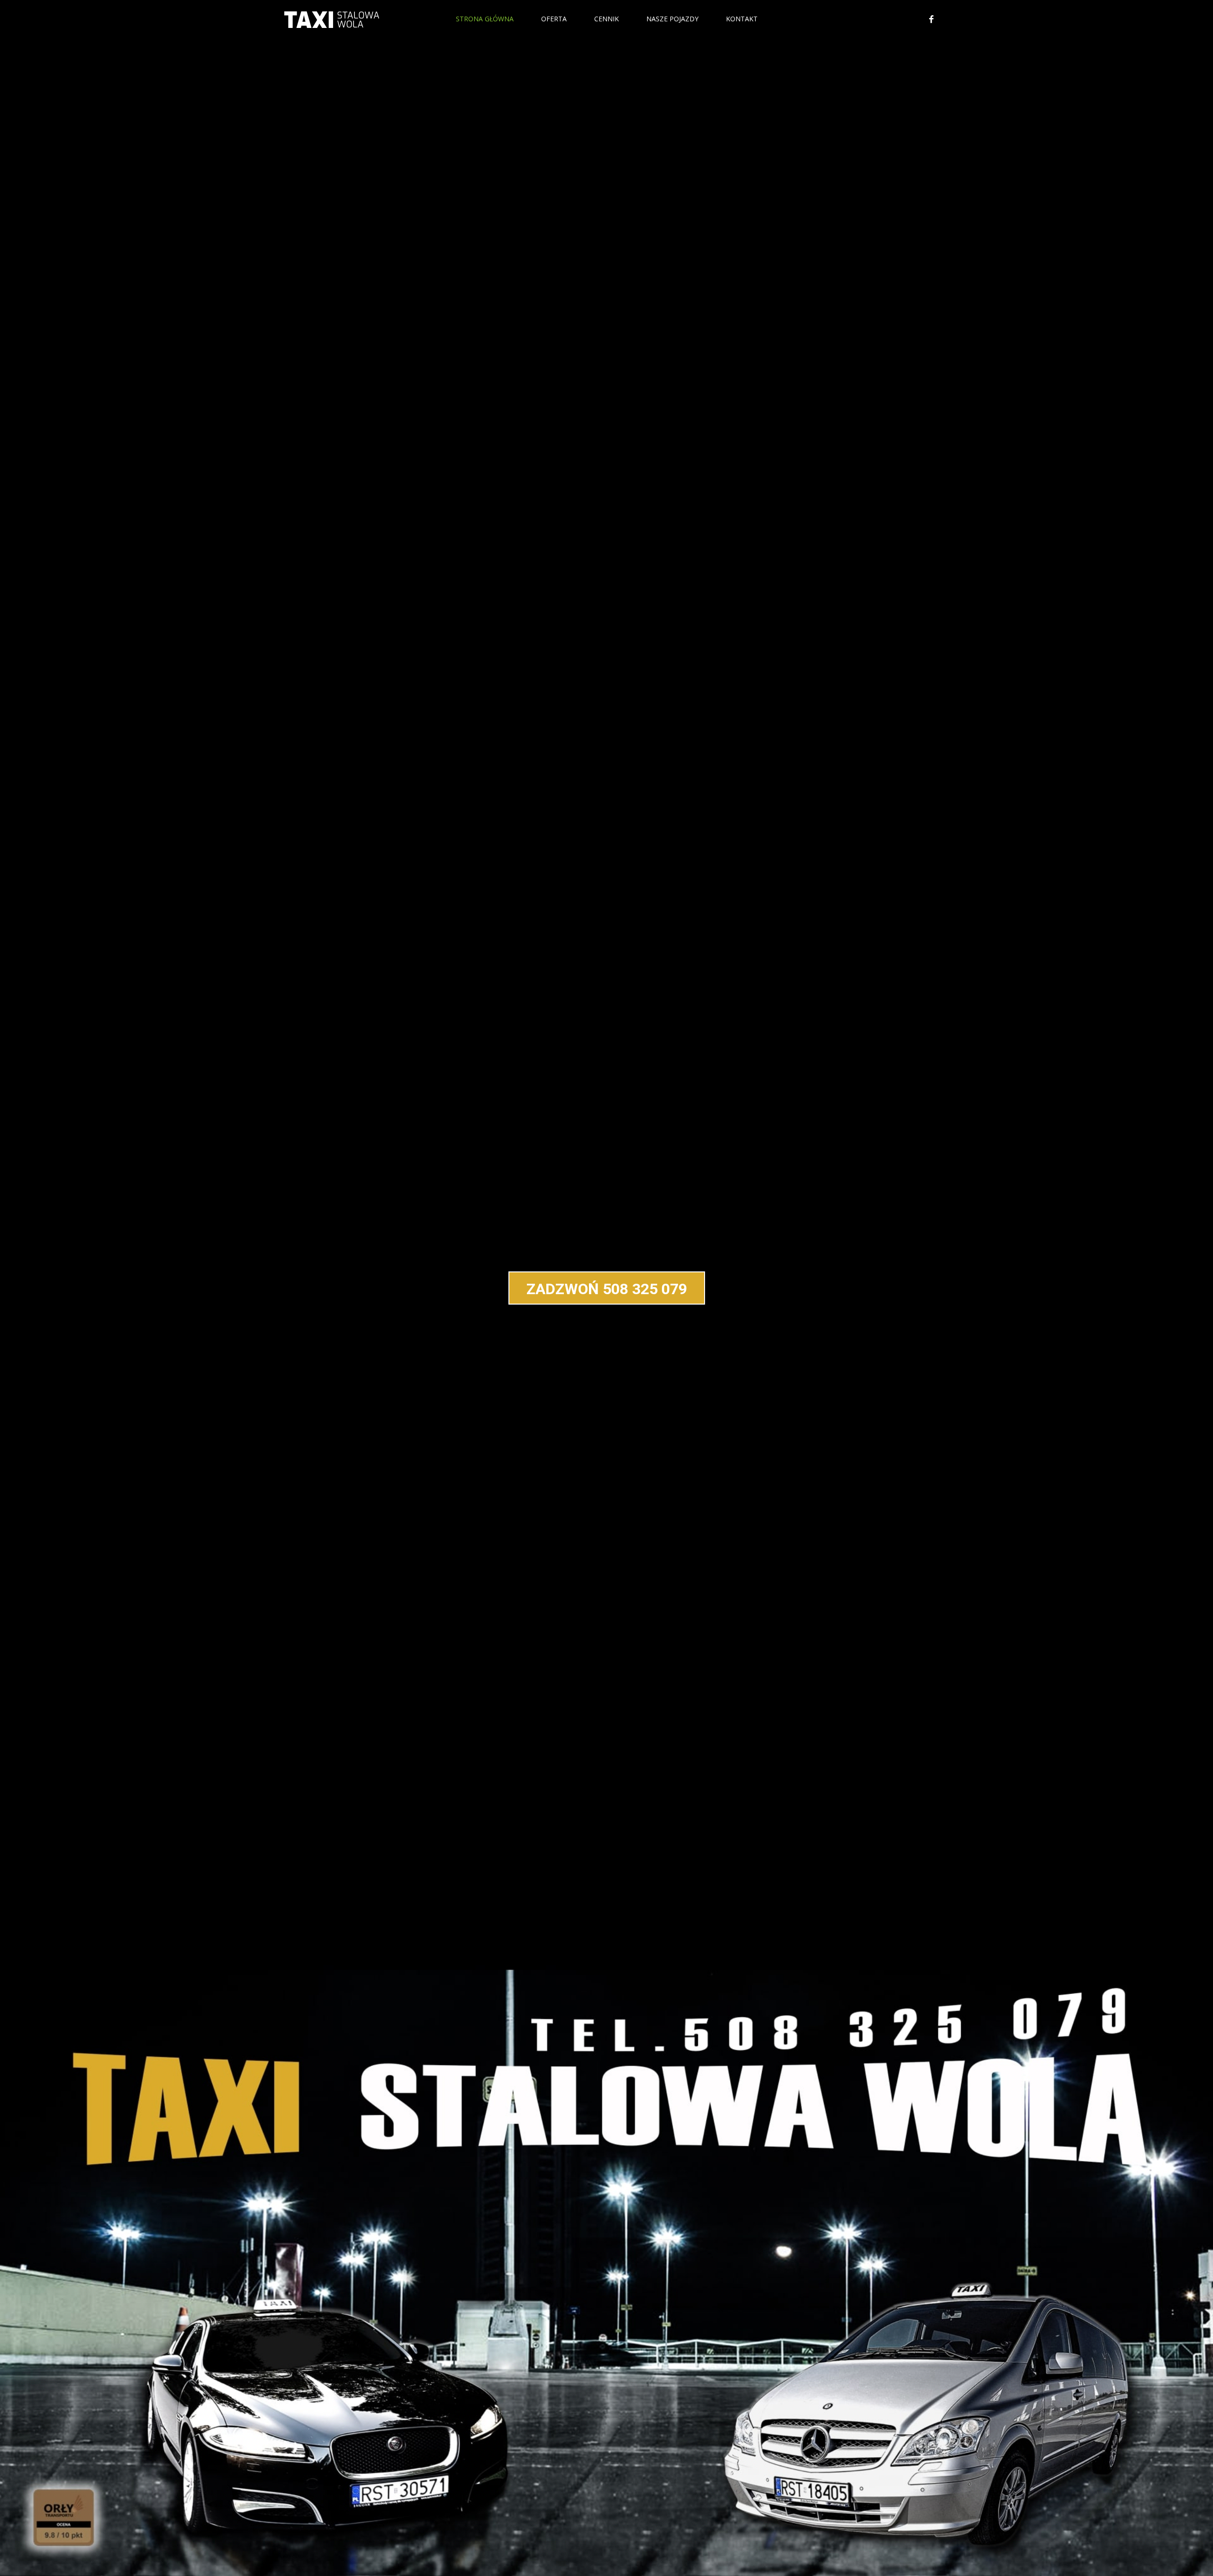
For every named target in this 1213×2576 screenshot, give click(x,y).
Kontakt (742, 19)
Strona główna (485, 19)
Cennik (606, 19)
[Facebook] (931, 19)
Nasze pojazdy (672, 19)
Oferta (554, 19)
